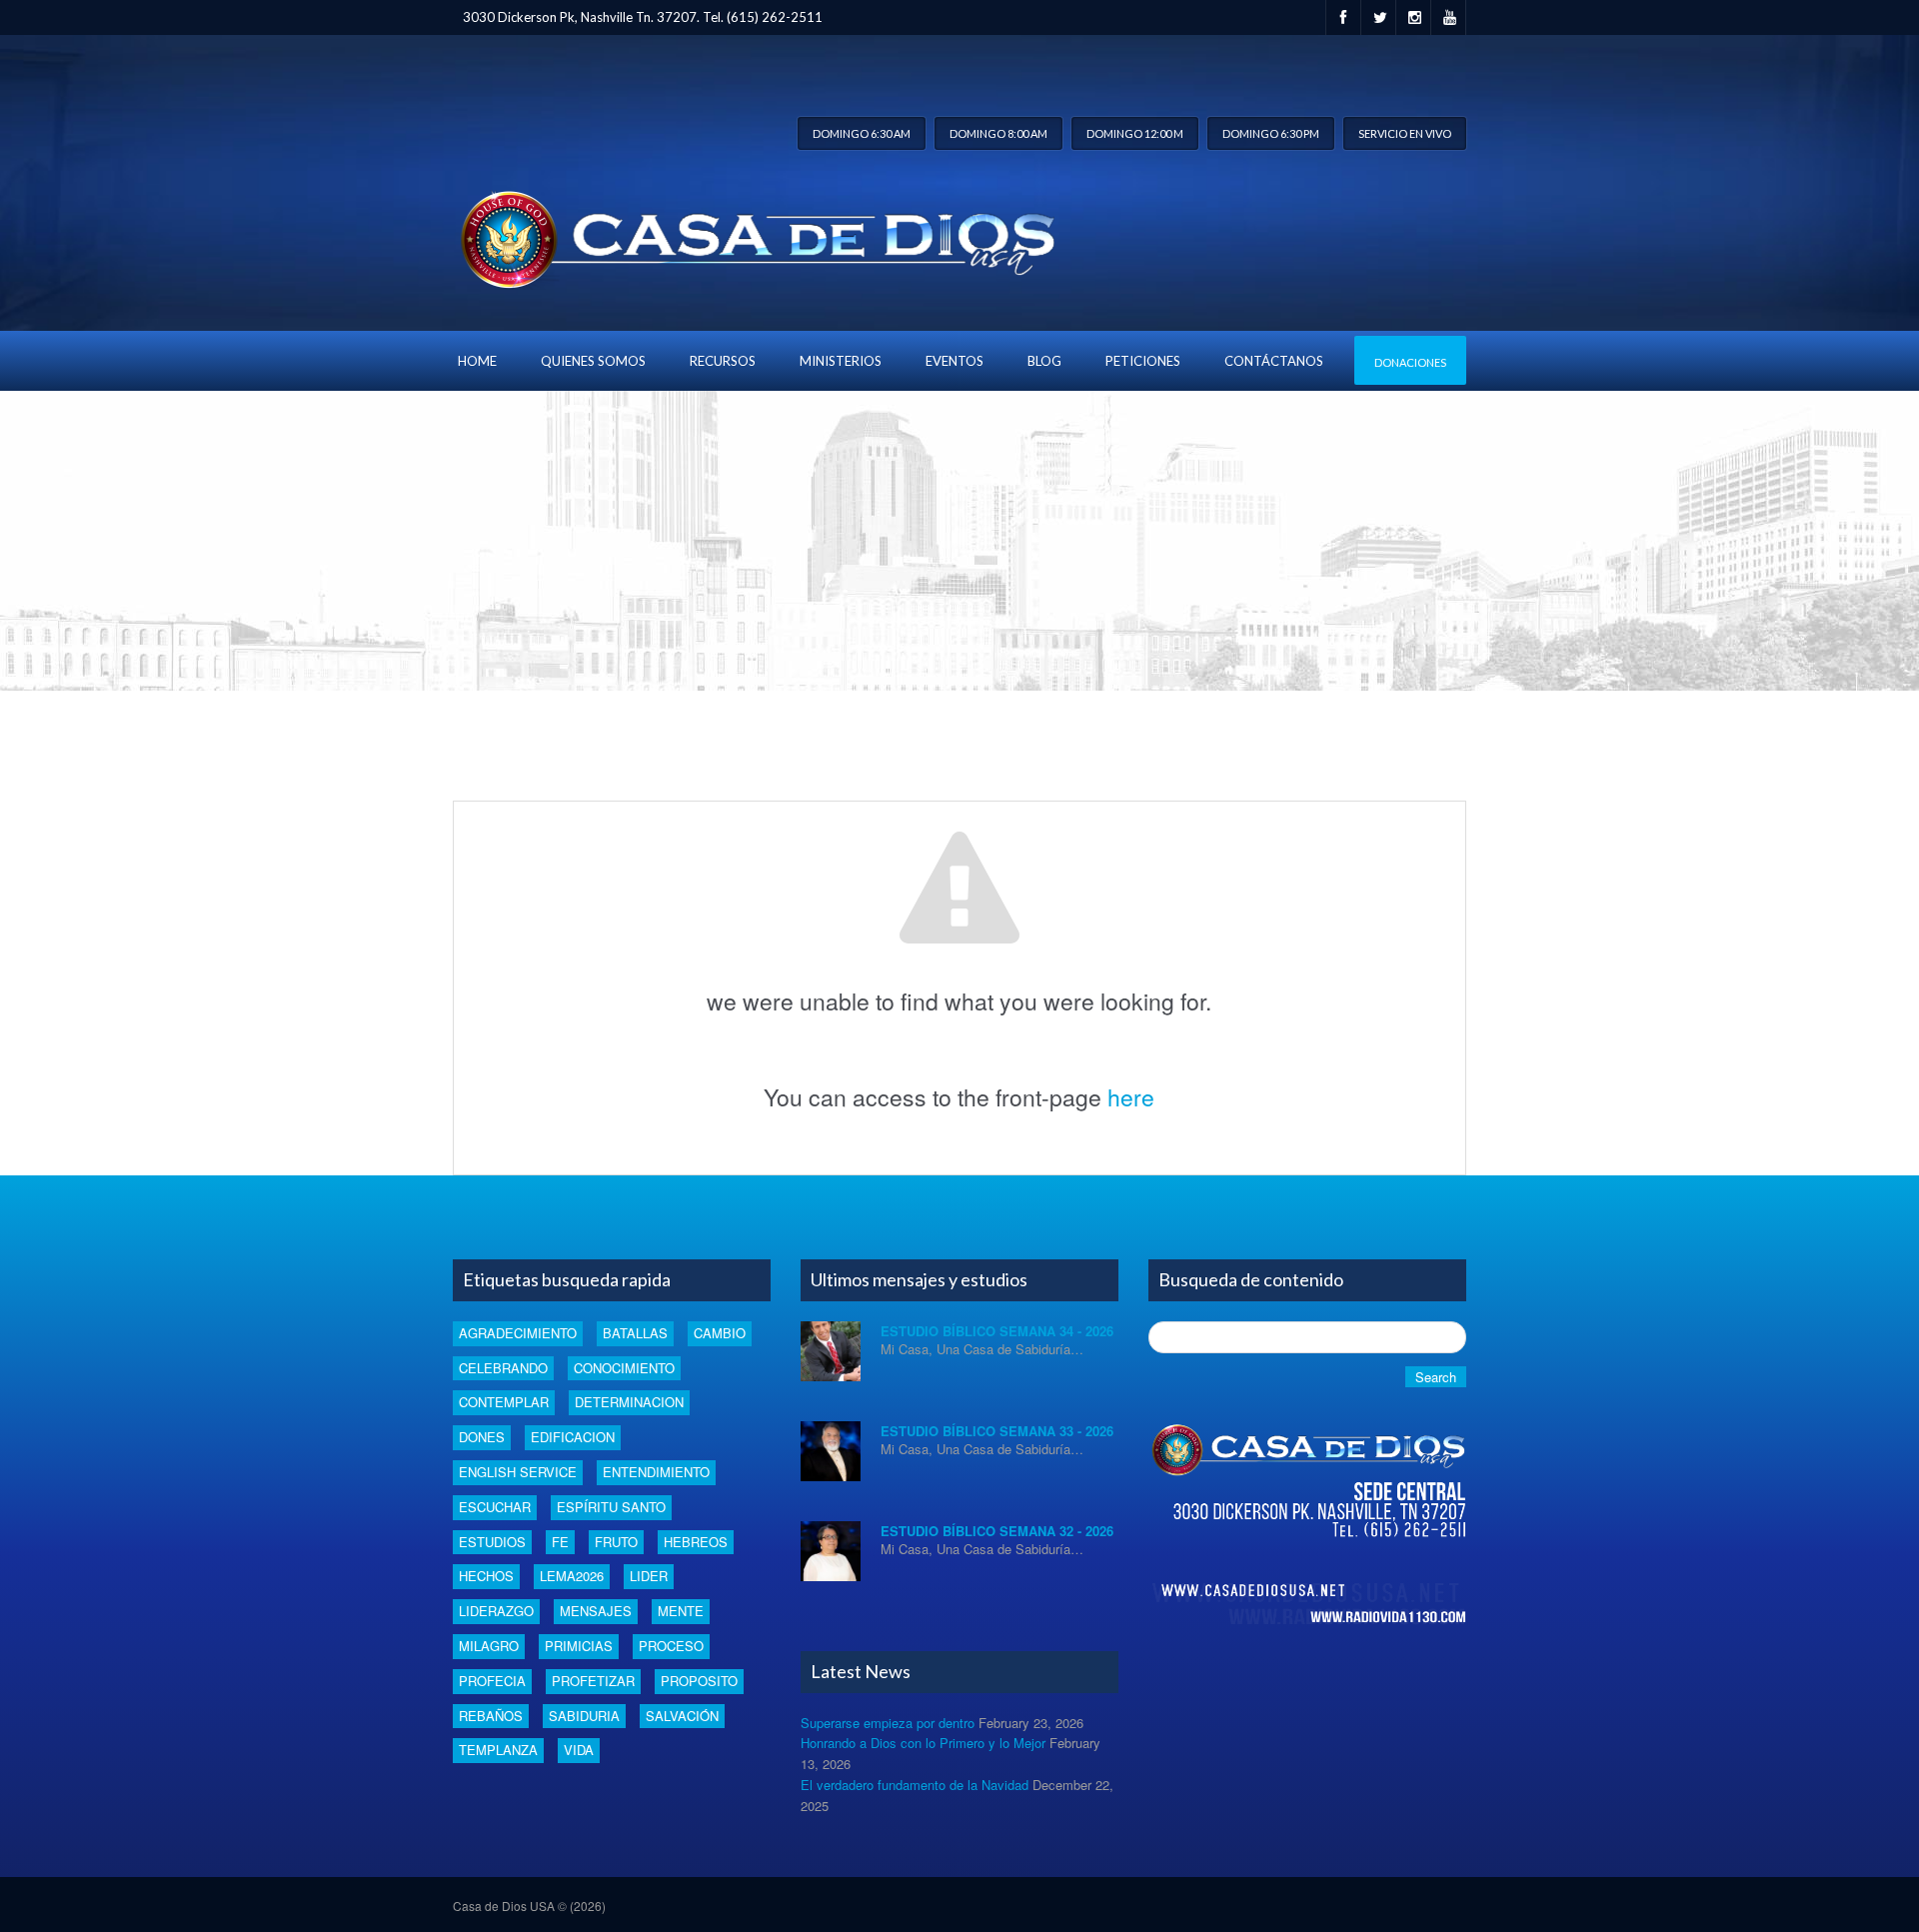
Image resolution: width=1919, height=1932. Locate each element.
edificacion (573, 1437)
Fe (560, 1542)
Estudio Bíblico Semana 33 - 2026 (997, 1431)
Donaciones (1410, 362)
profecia (492, 1681)
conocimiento (624, 1368)
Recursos (723, 361)
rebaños (491, 1716)
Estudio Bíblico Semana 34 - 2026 (997, 1331)
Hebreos (696, 1542)
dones (482, 1437)
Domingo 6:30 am (862, 133)
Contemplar (504, 1402)
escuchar (495, 1507)
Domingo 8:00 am (998, 133)
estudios (492, 1542)
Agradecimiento (518, 1333)
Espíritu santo (611, 1507)
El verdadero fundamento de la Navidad (915, 1785)
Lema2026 (572, 1576)
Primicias (579, 1646)
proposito (699, 1681)
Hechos (486, 1576)
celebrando (503, 1368)
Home (477, 361)
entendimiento (656, 1472)
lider (649, 1576)
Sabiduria (584, 1716)
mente (681, 1611)
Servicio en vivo (1405, 133)
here (1131, 1097)
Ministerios (841, 361)
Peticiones (1143, 361)
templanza (498, 1750)
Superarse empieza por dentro (888, 1723)
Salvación (682, 1716)
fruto (616, 1542)
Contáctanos (1274, 361)
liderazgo (496, 1611)
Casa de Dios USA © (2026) (529, 1906)
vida (579, 1750)
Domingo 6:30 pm (1271, 133)
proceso (671, 1646)
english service (518, 1472)
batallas (635, 1333)
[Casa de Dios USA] (754, 235)
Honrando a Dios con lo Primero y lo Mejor (923, 1743)
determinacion (629, 1402)
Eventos (955, 361)
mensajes (596, 1611)
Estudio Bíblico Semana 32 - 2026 (997, 1531)
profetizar (593, 1681)
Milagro (489, 1646)
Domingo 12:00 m (1135, 133)
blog (1044, 361)
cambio (720, 1333)
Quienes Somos (593, 361)
